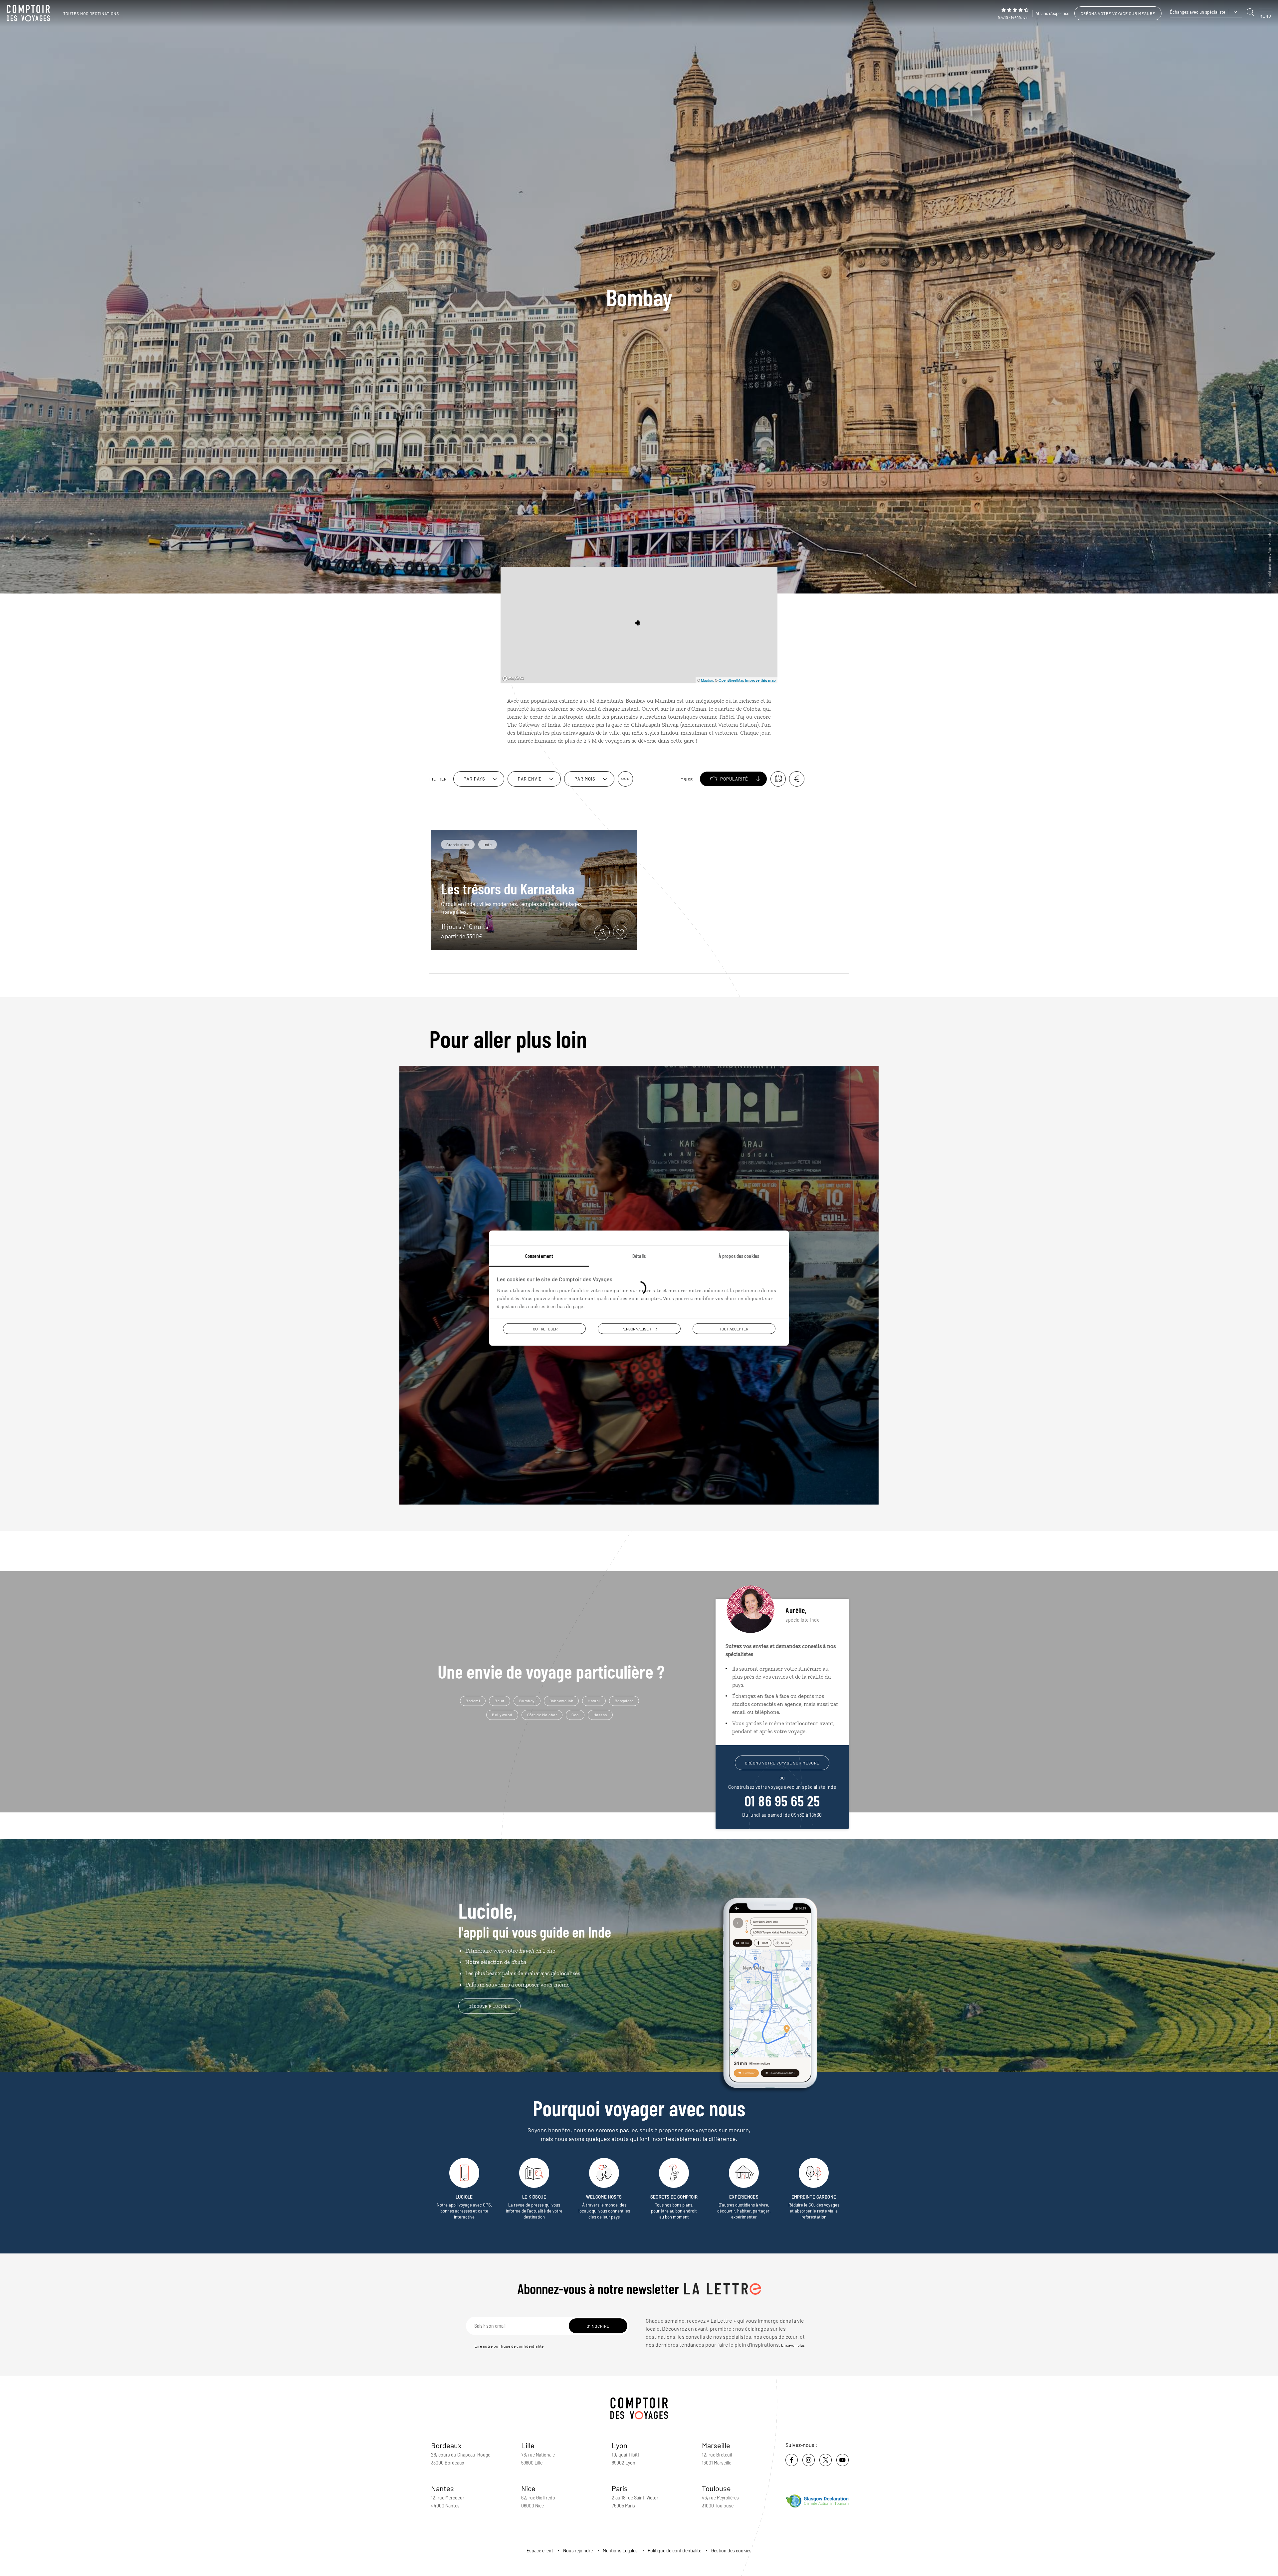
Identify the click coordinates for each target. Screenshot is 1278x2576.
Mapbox (707, 680)
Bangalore (624, 1701)
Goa (575, 1715)
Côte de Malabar (542, 1715)
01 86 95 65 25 (782, 1800)
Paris (620, 2488)
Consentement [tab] (539, 1255)
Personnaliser (636, 1328)
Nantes (442, 2488)
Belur (500, 1701)
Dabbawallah (561, 1701)
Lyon (620, 2445)
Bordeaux (446, 2445)
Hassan (600, 1715)
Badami (473, 1701)
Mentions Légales (620, 2551)
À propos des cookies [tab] (739, 1255)
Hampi (594, 1701)
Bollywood (502, 1715)
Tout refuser (544, 1328)
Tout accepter (734, 1328)
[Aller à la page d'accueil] (30, 13)
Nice (528, 2488)
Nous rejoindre (578, 2551)
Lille (528, 2445)
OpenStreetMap (731, 680)
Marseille (716, 2445)
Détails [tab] (639, 1255)
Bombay (527, 1701)
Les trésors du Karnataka (508, 888)
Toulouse (716, 2488)
